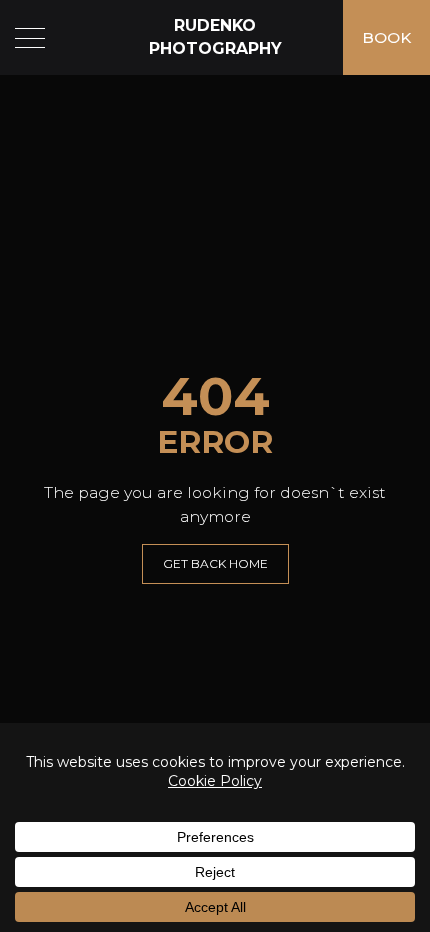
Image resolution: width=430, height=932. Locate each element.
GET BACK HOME (215, 563)
